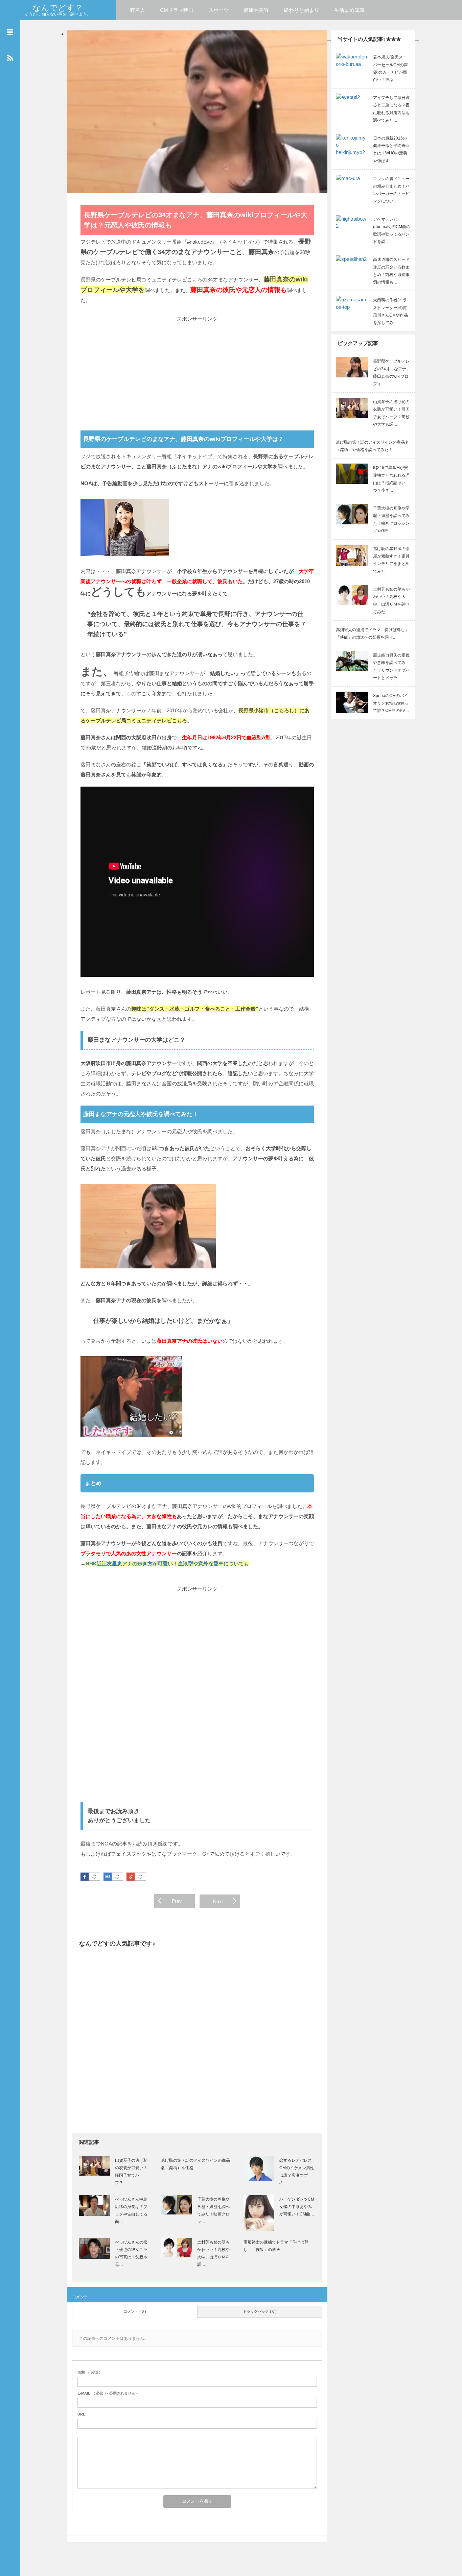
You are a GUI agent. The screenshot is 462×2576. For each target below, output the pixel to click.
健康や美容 (256, 10)
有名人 (137, 10)
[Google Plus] (140, 1877)
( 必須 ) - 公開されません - (108, 2393)
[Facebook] (94, 1877)
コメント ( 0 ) (135, 2311)
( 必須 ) (89, 2372)
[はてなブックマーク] (117, 1877)
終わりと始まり (302, 10)
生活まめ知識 (349, 10)
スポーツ (218, 10)
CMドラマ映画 (177, 10)
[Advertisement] (197, 371)
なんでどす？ (58, 8)
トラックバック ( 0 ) (260, 2311)
